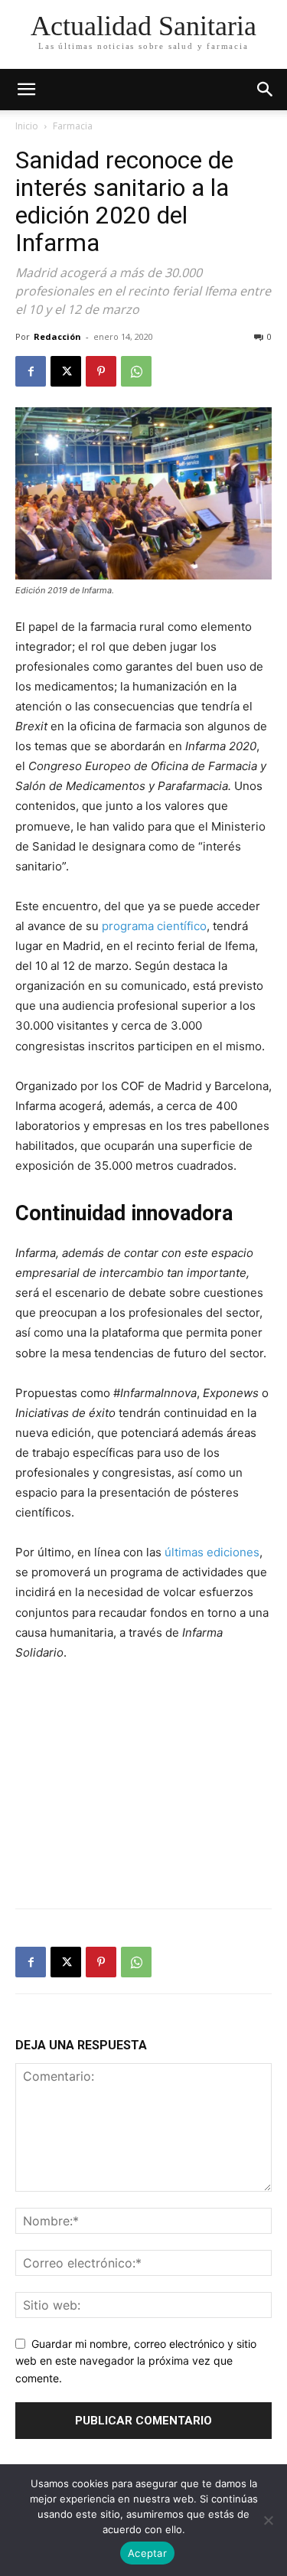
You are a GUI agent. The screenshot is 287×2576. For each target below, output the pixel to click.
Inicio (27, 126)
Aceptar (147, 2553)
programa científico (154, 926)
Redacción (57, 336)
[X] (66, 371)
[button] (266, 90)
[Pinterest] (101, 371)
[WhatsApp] (136, 371)
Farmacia (73, 126)
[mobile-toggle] (26, 90)
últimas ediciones (212, 1552)
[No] (268, 2520)
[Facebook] (31, 371)
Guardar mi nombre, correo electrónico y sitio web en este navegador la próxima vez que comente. (136, 2361)
